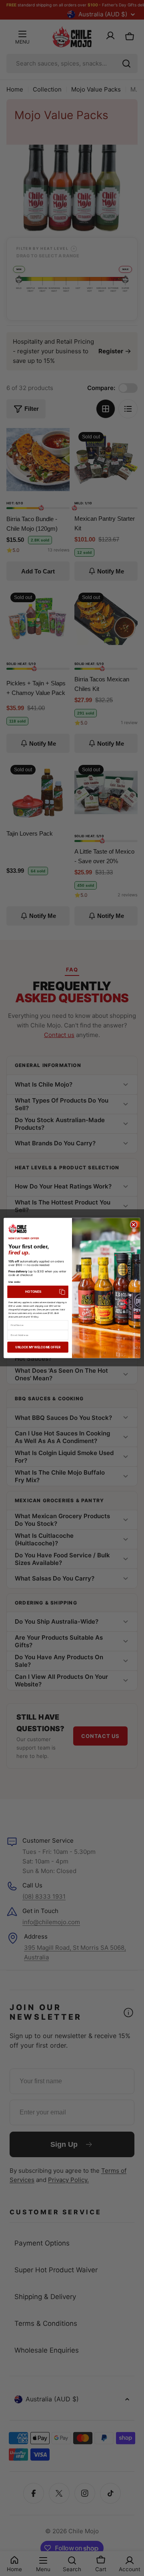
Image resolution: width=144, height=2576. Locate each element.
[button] (38, 1292)
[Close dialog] (134, 1225)
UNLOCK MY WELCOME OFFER (38, 1347)
